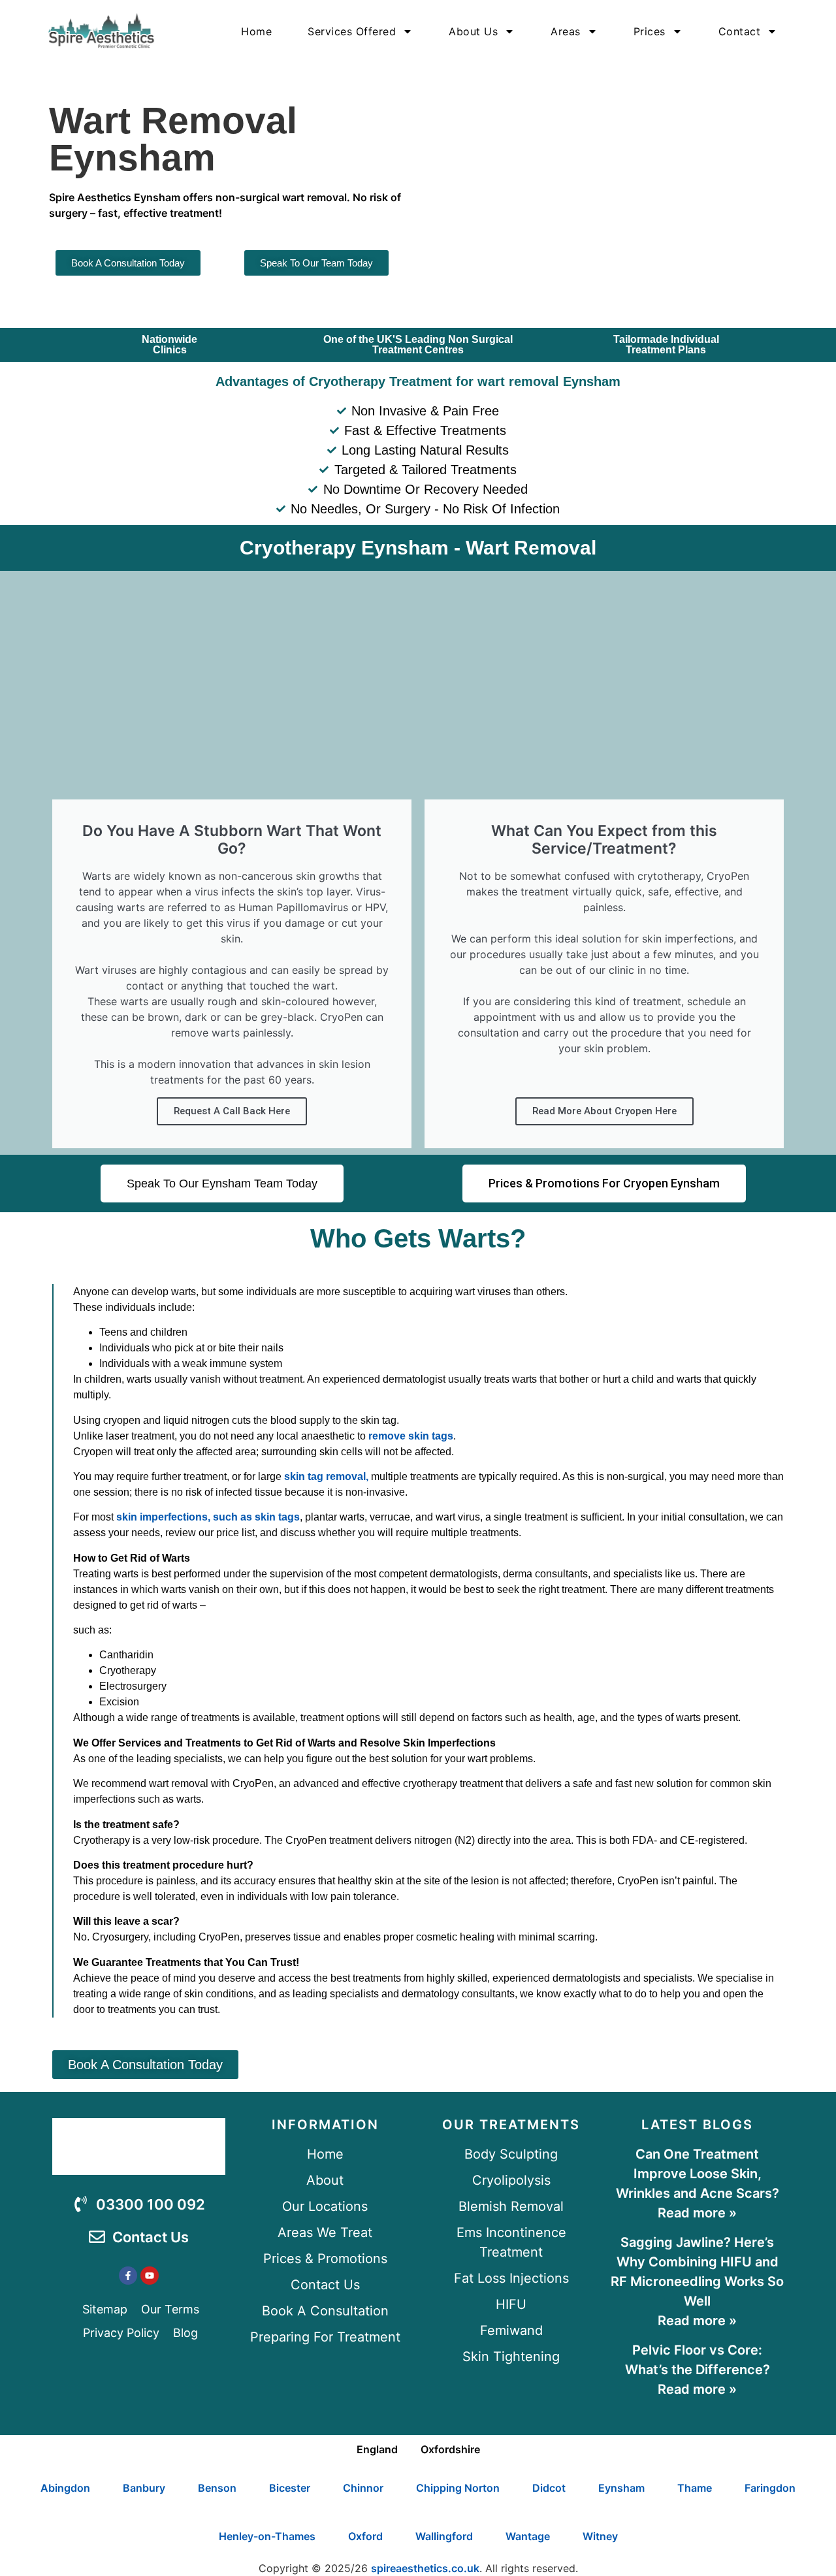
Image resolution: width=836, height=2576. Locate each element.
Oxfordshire (450, 2449)
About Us (473, 31)
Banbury (144, 2488)
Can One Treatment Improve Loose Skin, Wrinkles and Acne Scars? (698, 2174)
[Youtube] (150, 2276)
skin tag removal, (326, 1476)
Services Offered (352, 31)
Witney (600, 2536)
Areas (566, 31)
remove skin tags (411, 1436)
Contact (740, 31)
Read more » (697, 2213)
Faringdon (770, 2488)
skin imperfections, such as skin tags (208, 1517)
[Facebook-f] (128, 2276)
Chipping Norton (458, 2488)
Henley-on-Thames (267, 2536)
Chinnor (363, 2488)
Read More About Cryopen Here (604, 1111)
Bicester (290, 2488)
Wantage (528, 2536)
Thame (695, 2488)
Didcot (549, 2488)
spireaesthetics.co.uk (425, 2568)
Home (256, 31)
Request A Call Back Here (232, 1111)
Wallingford (444, 2536)
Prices (650, 31)
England (377, 2449)
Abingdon (65, 2488)
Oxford (365, 2536)
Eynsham (621, 2488)
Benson (217, 2488)
